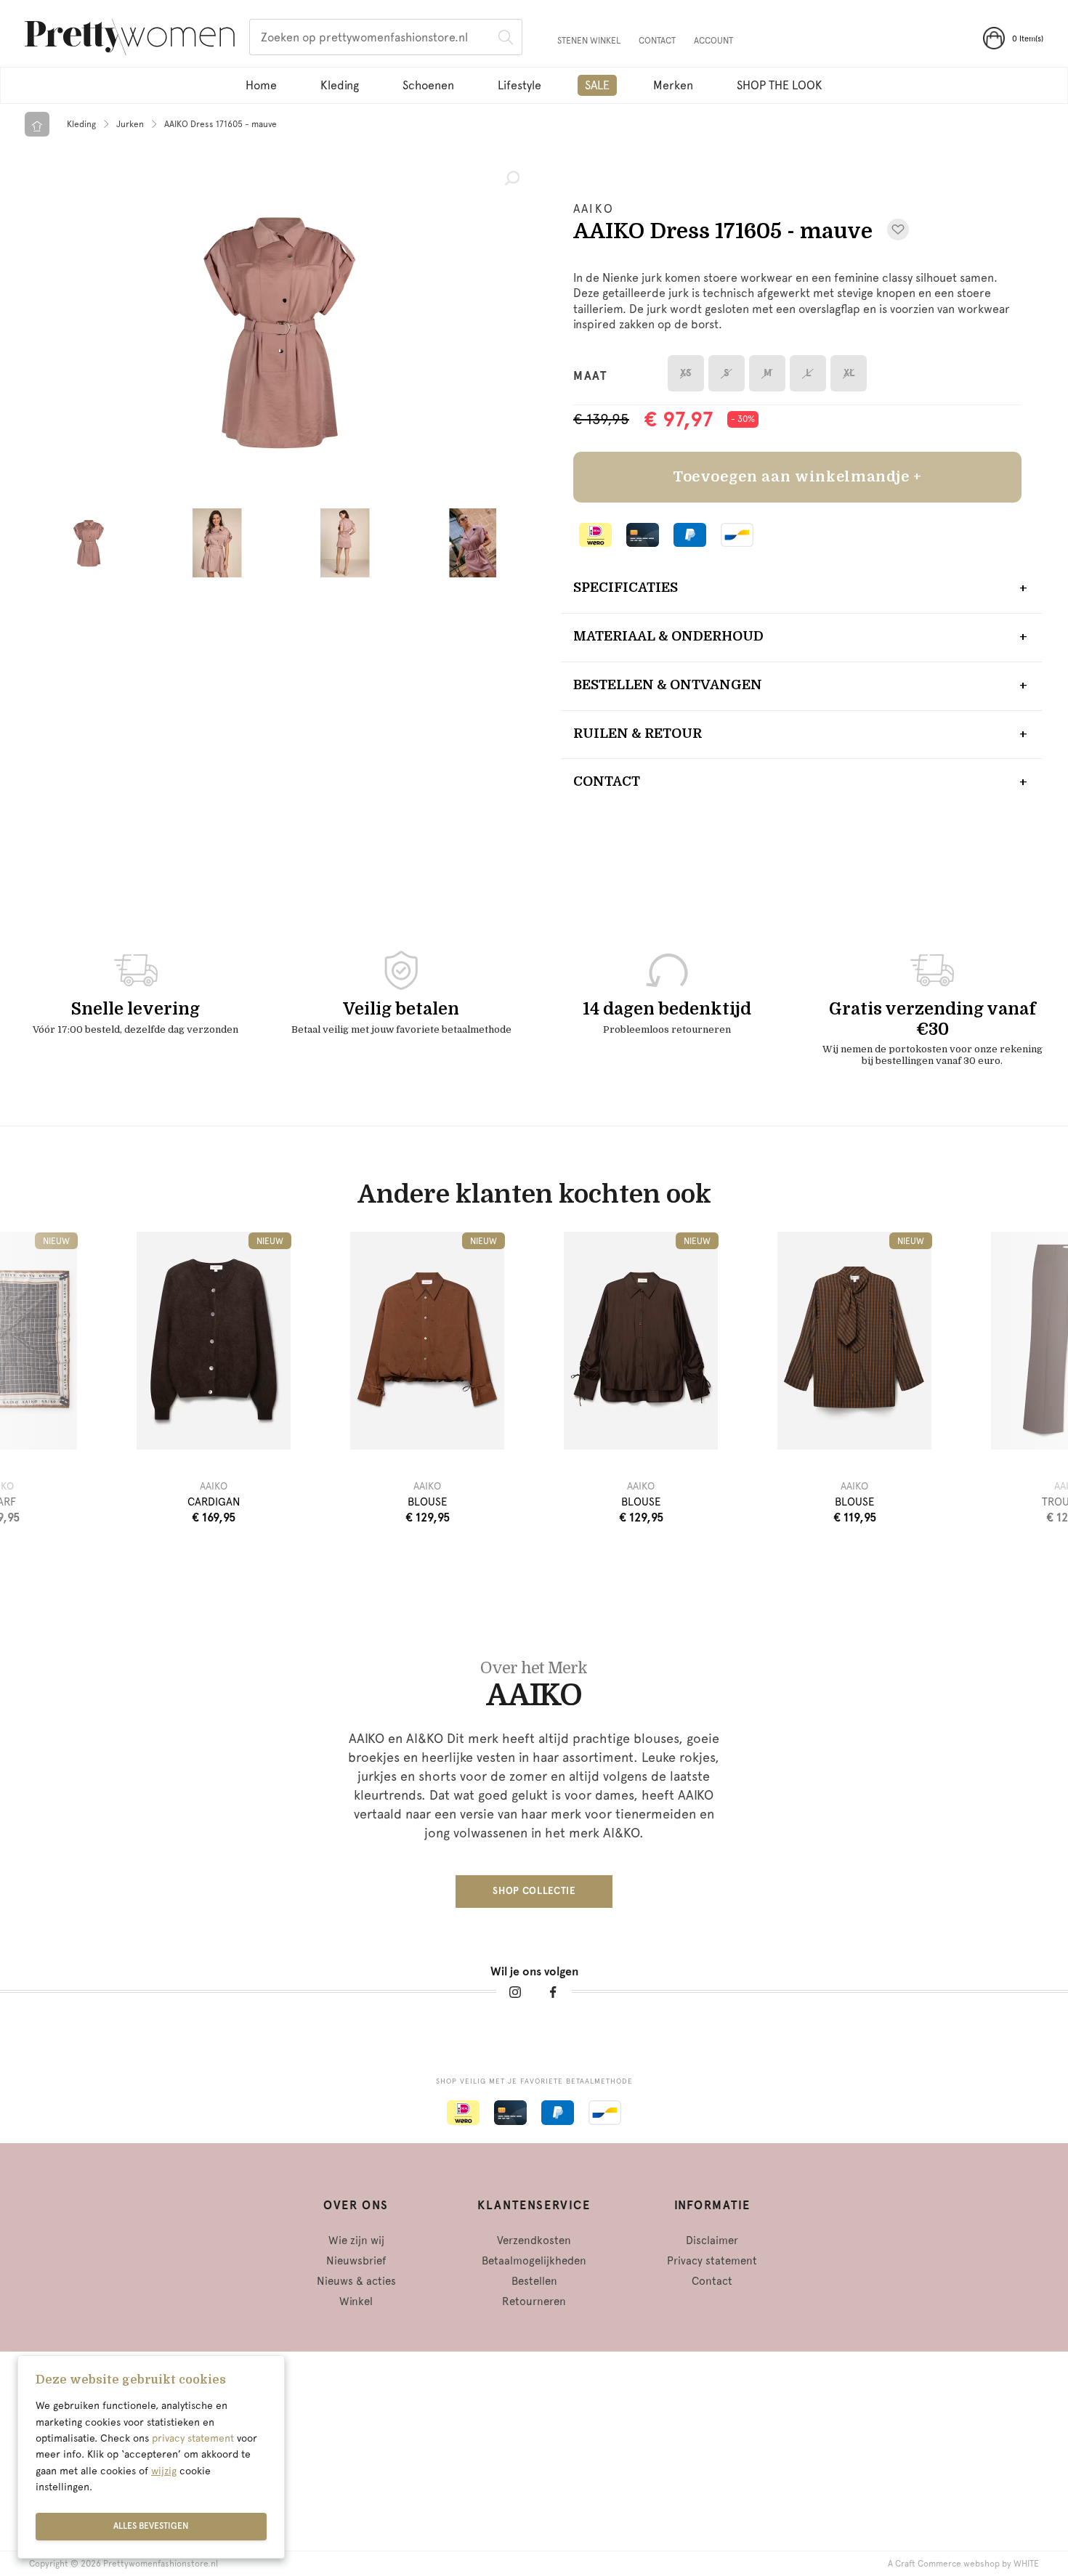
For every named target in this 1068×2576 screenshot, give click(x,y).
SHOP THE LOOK (780, 85)
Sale (597, 85)
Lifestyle (519, 85)
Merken (673, 85)
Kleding (340, 85)
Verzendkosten (534, 2240)
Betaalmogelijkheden (534, 2261)
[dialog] (151, 2457)
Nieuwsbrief (356, 2261)
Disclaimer (712, 2240)
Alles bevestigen (151, 2526)
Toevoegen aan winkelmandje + (797, 477)
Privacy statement (712, 2261)
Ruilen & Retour (638, 734)
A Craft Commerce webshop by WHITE (963, 2564)
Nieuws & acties (356, 2281)
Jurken (130, 124)
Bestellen (534, 2281)
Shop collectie (534, 1891)
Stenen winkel (589, 41)
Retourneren (534, 2301)
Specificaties (626, 588)
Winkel (356, 2301)
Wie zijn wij (356, 2240)
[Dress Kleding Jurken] (279, 330)
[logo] (130, 39)
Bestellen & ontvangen (668, 685)
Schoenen (428, 85)
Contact (657, 41)
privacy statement (193, 2438)
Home (261, 85)
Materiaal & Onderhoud (668, 636)
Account (713, 41)
